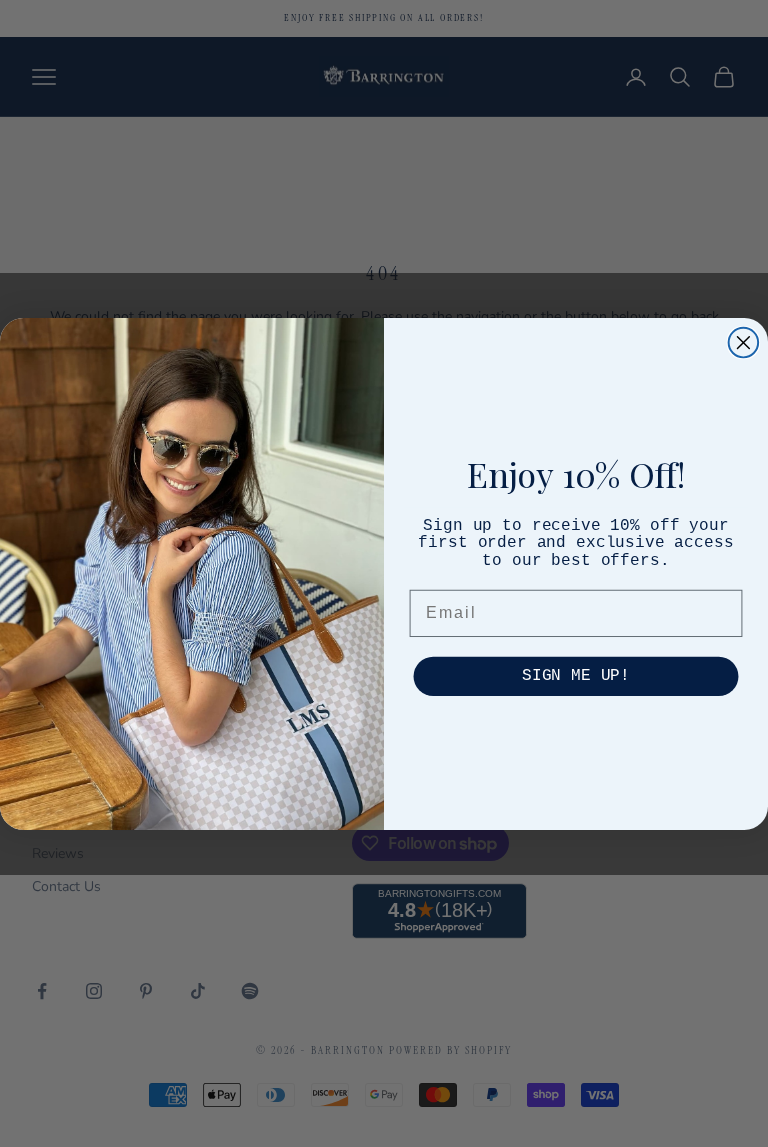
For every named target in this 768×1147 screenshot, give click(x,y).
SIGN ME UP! (576, 677)
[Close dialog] (744, 342)
